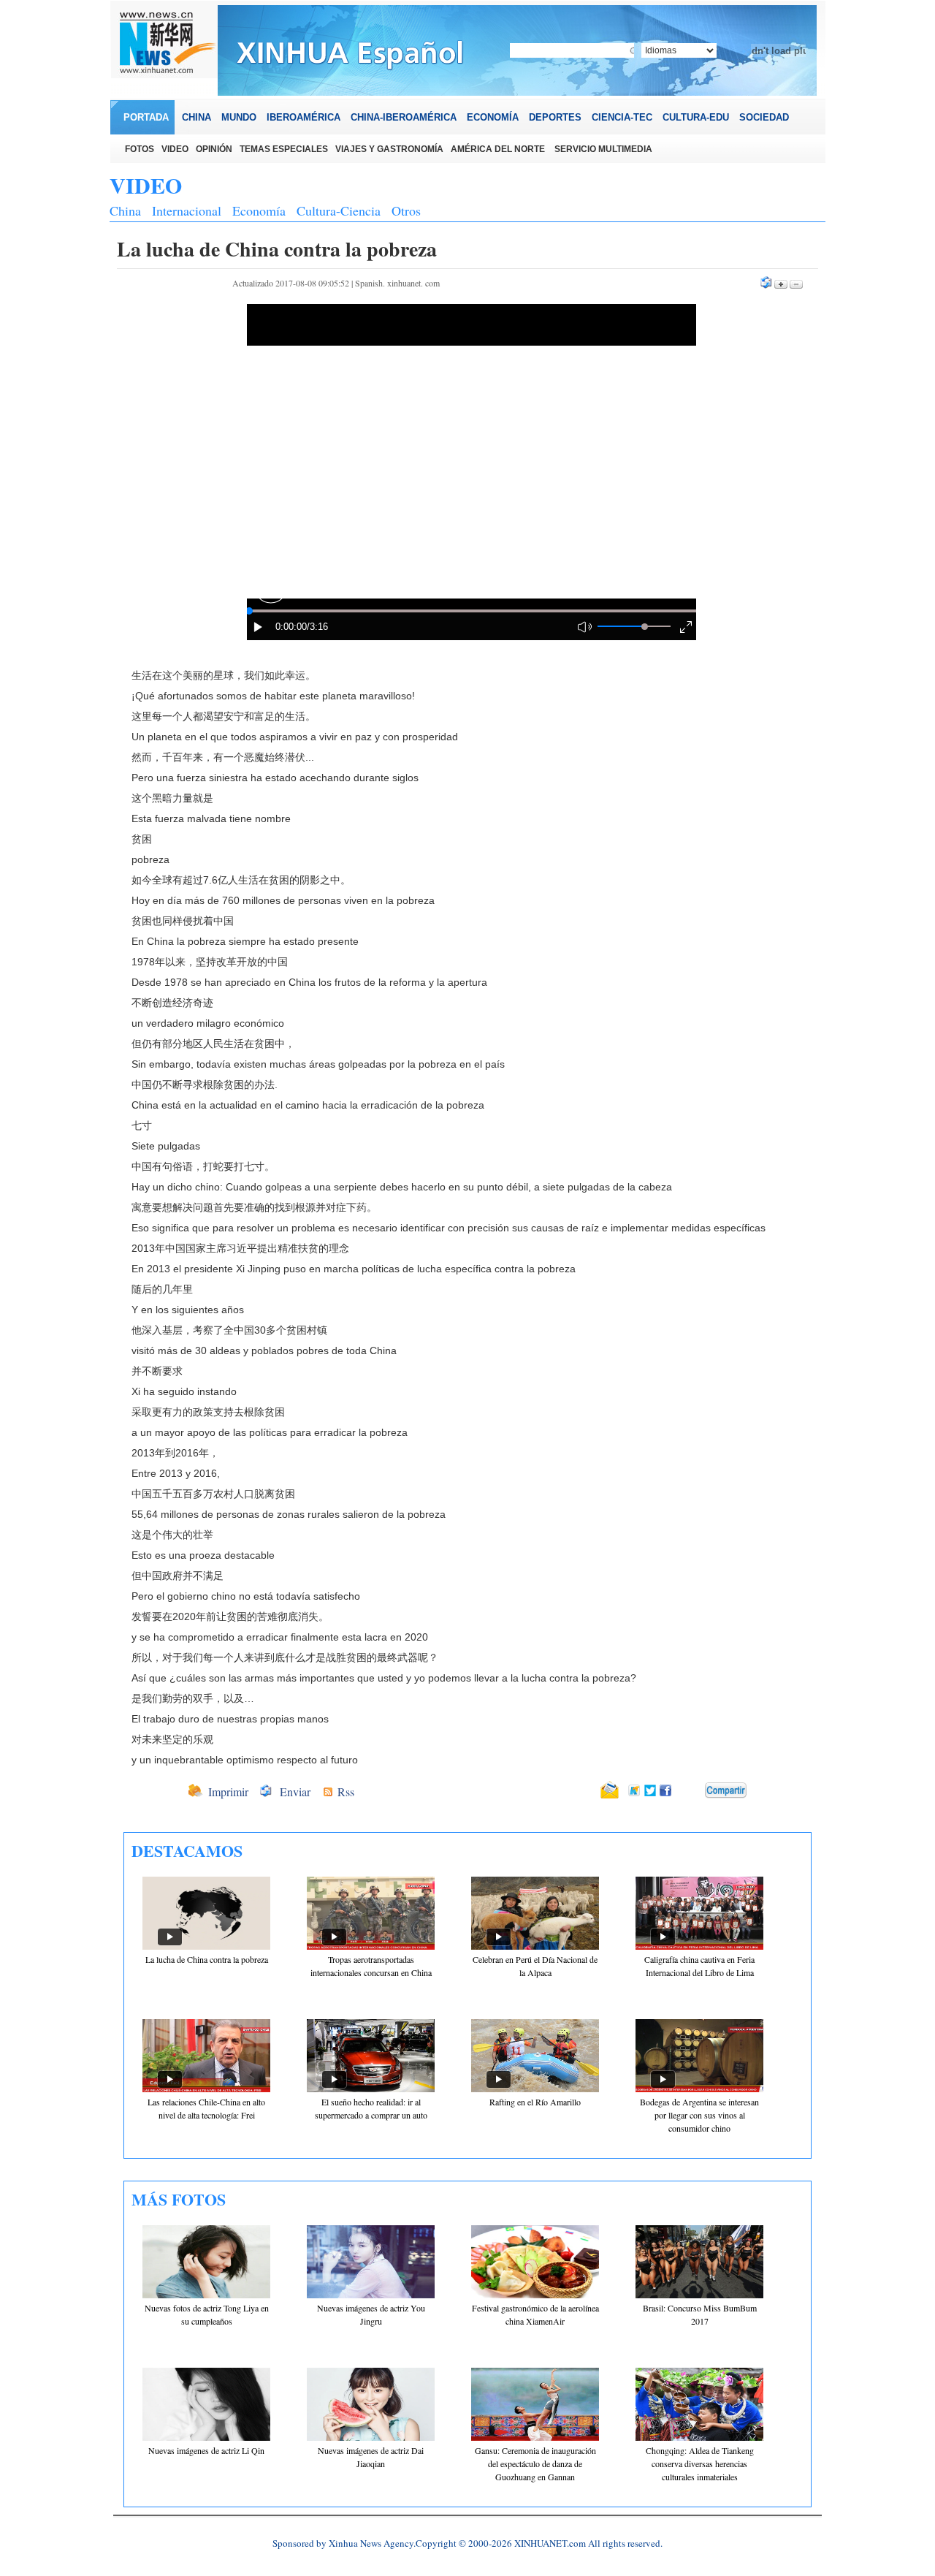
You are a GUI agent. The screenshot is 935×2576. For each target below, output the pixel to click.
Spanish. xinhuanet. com (397, 283)
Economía (259, 210)
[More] (726, 1790)
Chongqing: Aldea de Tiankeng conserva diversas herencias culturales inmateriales (700, 2463)
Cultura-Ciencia (339, 210)
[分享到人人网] (695, 1791)
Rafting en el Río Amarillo (535, 2102)
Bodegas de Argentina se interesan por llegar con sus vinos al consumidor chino (699, 2115)
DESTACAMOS (187, 1851)
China (125, 210)
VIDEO (146, 185)
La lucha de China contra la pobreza (207, 1959)
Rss (346, 1792)
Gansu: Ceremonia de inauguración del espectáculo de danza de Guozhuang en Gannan (535, 2463)
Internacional (187, 210)
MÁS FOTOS (179, 2199)
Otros (406, 210)
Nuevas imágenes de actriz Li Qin (206, 2450)
